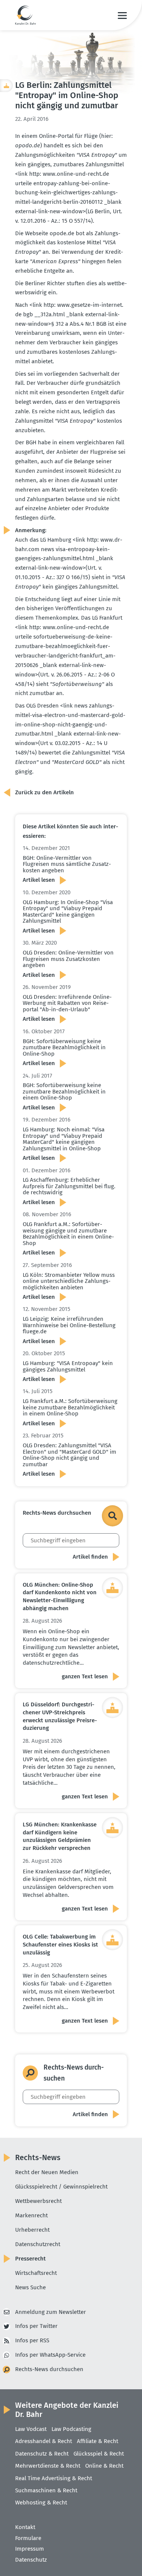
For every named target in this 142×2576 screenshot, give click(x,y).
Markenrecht (31, 2215)
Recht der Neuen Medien (47, 2172)
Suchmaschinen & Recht (46, 2490)
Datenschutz (31, 2560)
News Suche (30, 2287)
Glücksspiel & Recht (99, 2454)
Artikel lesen (39, 880)
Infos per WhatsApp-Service (50, 2355)
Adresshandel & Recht (44, 2441)
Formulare (28, 2538)
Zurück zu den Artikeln (44, 792)
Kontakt (25, 2527)
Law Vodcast (31, 2429)
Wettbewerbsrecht (38, 2201)
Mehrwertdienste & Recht (48, 2466)
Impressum (30, 2549)
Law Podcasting (71, 2429)
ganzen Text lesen (85, 1676)
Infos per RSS (32, 2340)
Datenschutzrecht (38, 2244)
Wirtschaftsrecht (36, 2273)
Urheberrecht (32, 2230)
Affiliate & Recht (98, 2441)
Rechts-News (38, 2157)
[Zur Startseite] (26, 15)
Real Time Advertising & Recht (54, 2478)
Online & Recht (104, 2466)
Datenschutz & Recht (42, 2454)
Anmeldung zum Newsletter (51, 2312)
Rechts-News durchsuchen (49, 2369)
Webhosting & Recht (41, 2503)
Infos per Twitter (36, 2326)
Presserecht (30, 2259)
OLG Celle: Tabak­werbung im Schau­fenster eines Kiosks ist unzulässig (60, 1944)
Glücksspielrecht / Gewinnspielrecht (61, 2187)
